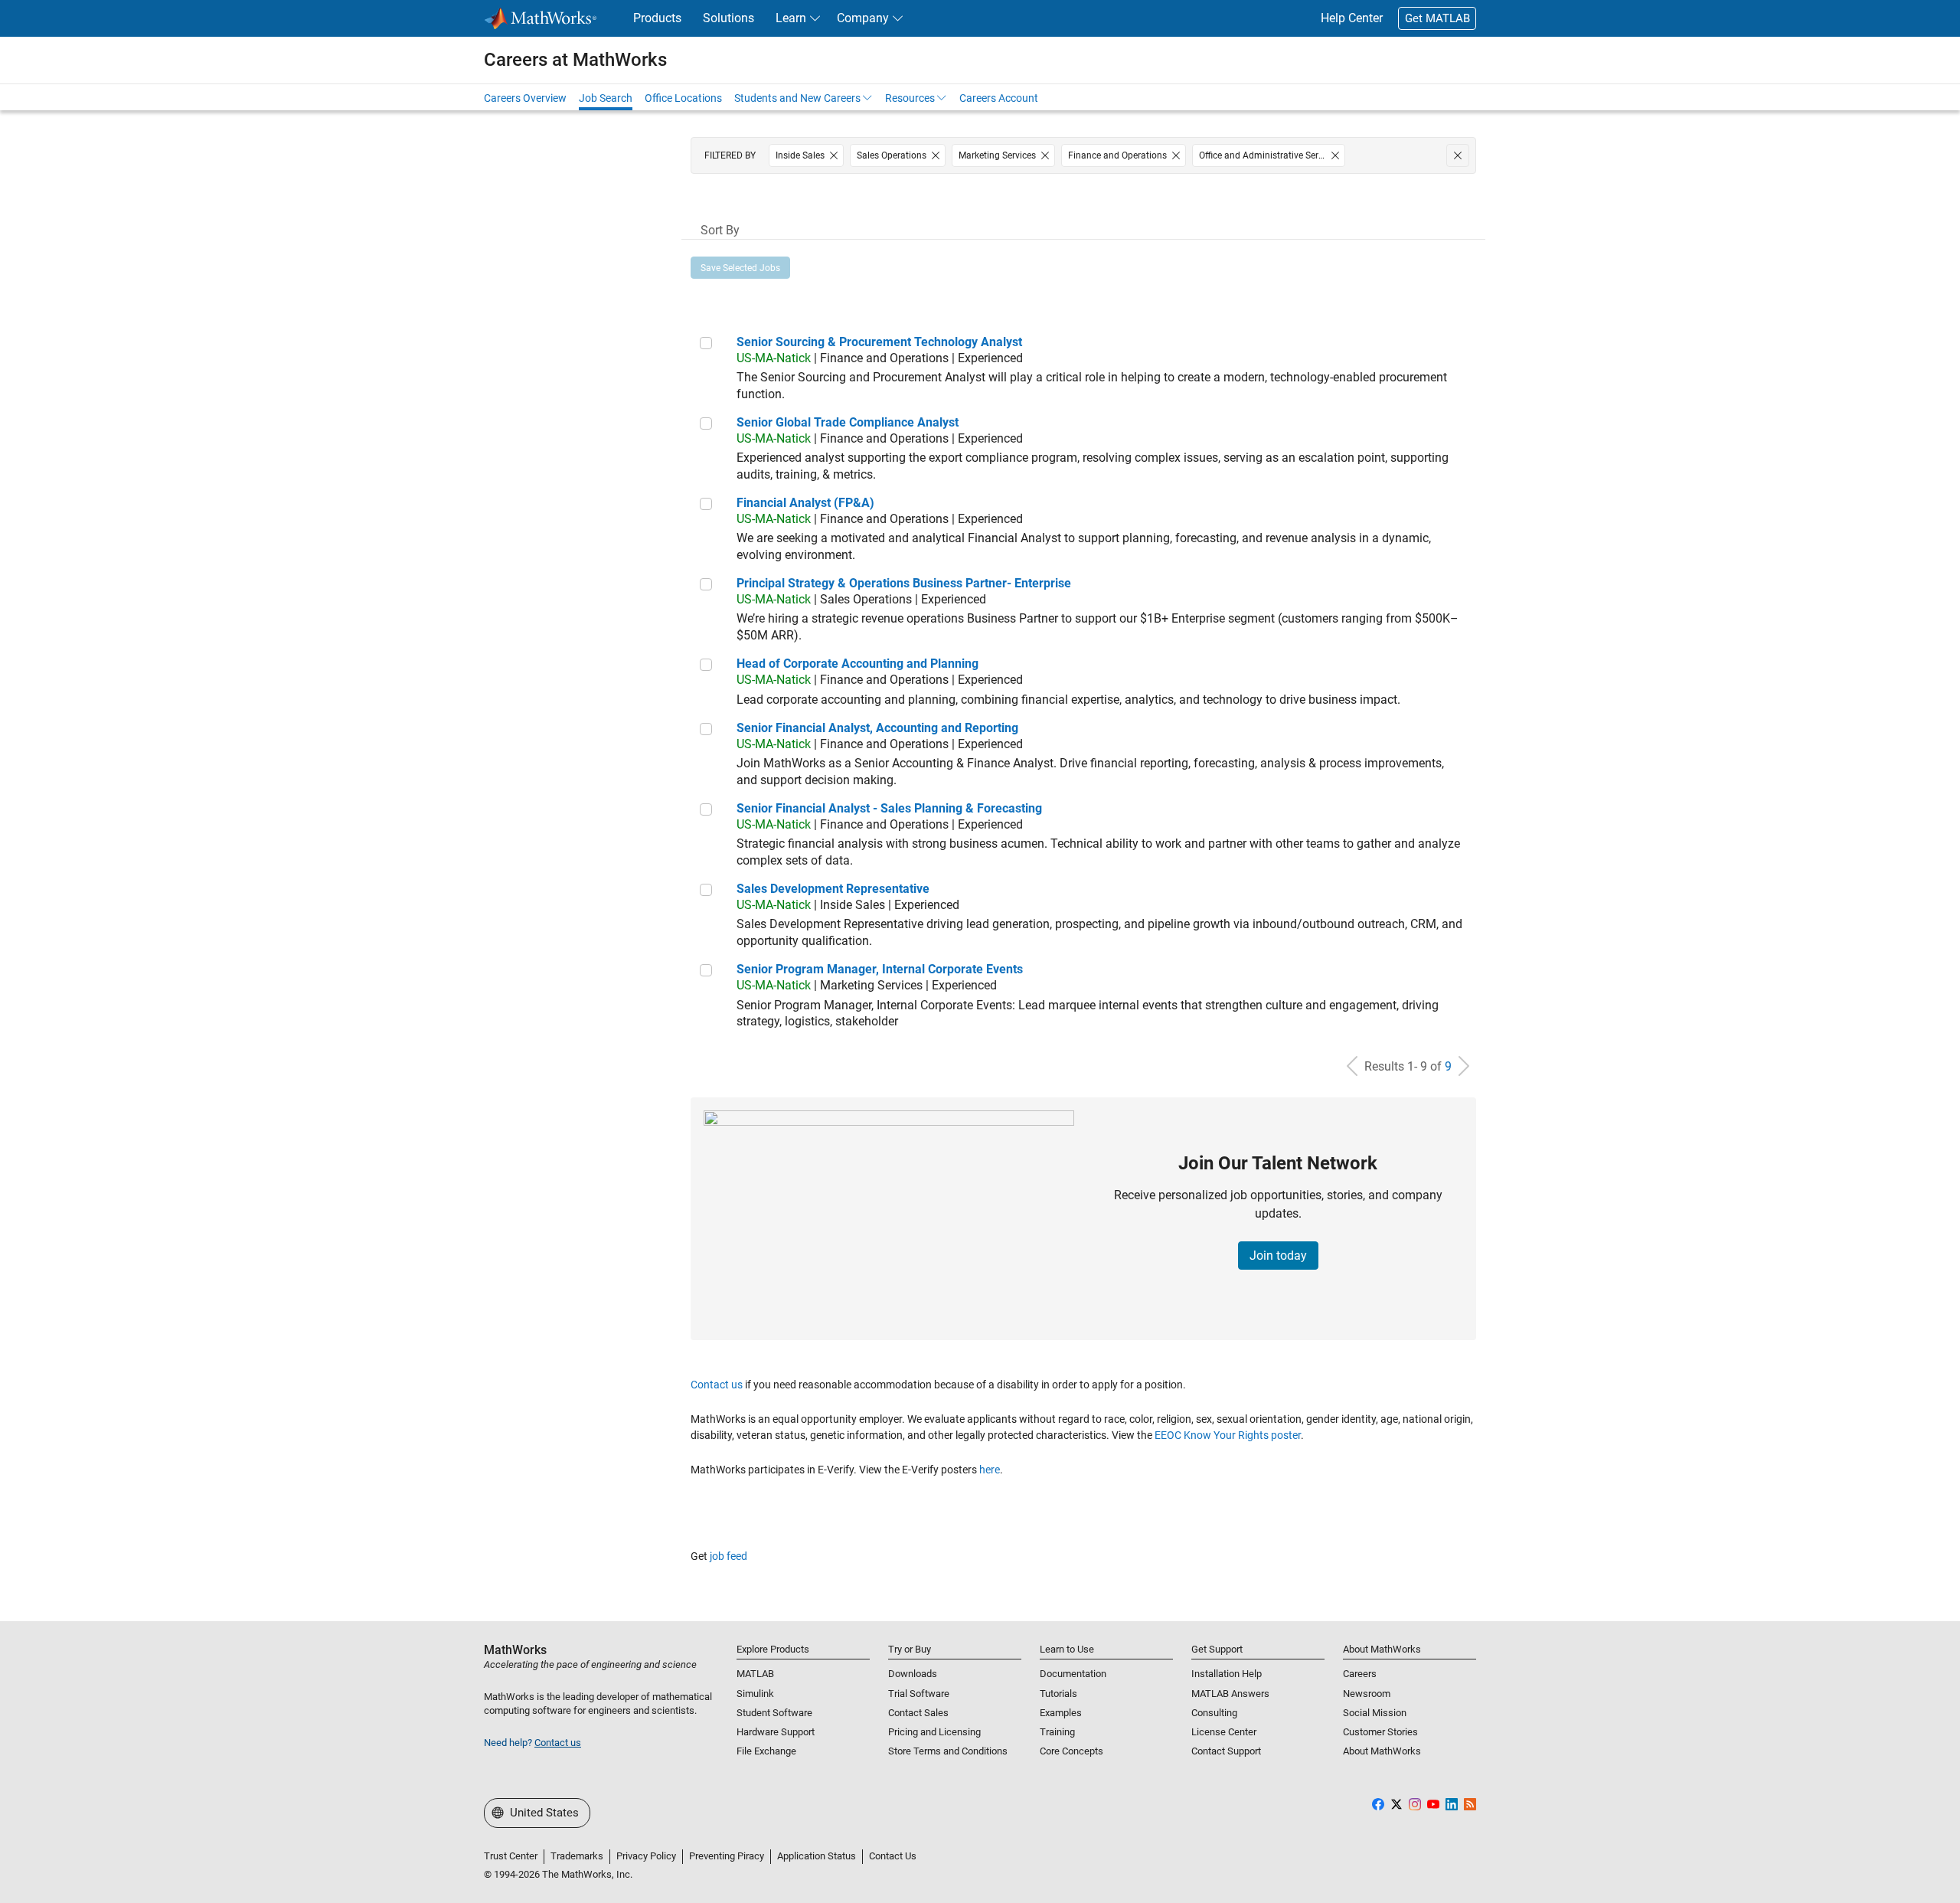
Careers (1360, 1674)
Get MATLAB (1437, 18)
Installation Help (1227, 1674)
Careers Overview (525, 98)
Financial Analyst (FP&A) (805, 503)
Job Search (606, 98)
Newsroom (1367, 1694)
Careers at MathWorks (575, 60)
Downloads (913, 1674)
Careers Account (999, 98)
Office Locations (683, 98)
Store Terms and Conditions (948, 1751)
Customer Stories (1380, 1732)
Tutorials (1058, 1694)
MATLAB (755, 1674)
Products (657, 18)
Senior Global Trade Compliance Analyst (848, 422)
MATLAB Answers (1230, 1694)
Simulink (755, 1694)
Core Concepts (1071, 1751)
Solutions (728, 18)
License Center (1224, 1732)
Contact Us (893, 1856)
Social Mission (1375, 1713)
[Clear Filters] (1458, 155)
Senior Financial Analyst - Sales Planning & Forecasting (889, 808)
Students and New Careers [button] (797, 98)
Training (1057, 1732)
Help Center (1352, 18)
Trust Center (511, 1856)
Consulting (1214, 1713)
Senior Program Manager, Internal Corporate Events (880, 969)
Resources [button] (910, 98)
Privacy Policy (646, 1856)
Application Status (817, 1856)
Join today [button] (1278, 1256)
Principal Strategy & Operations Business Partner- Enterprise (904, 583)
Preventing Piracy (727, 1856)
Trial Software (919, 1694)
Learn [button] (791, 18)
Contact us (717, 1385)
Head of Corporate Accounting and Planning (857, 664)
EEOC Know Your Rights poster (1228, 1435)
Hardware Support (776, 1732)
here (990, 1470)
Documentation (1073, 1674)
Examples (1061, 1713)
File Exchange (766, 1751)
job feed (728, 1556)
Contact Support (1226, 1751)
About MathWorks (1382, 1751)
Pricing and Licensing (934, 1732)
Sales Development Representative (833, 889)
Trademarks (577, 1856)
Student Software (774, 1713)
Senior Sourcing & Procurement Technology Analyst (879, 342)
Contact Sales (918, 1713)
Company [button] (863, 18)
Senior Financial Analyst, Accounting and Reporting (877, 728)
